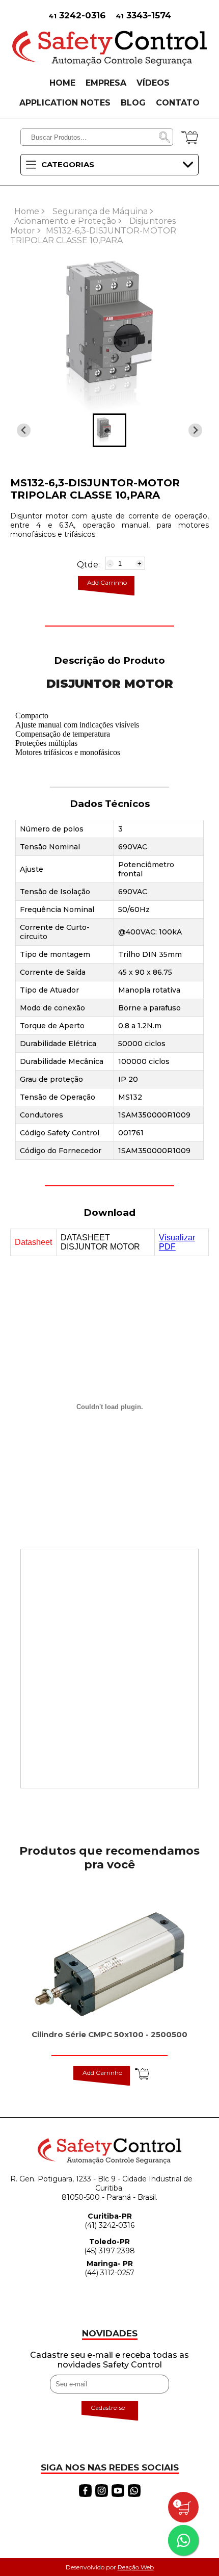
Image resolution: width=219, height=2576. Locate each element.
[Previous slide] (195, 431)
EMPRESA (106, 83)
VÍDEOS (153, 83)
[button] (109, 430)
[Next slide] (24, 431)
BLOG (133, 103)
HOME (62, 83)
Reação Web (136, 2567)
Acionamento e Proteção (65, 221)
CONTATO (178, 103)
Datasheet (33, 1242)
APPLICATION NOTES (65, 103)
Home (27, 211)
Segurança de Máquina (100, 211)
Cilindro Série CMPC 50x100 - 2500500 (109, 2034)
